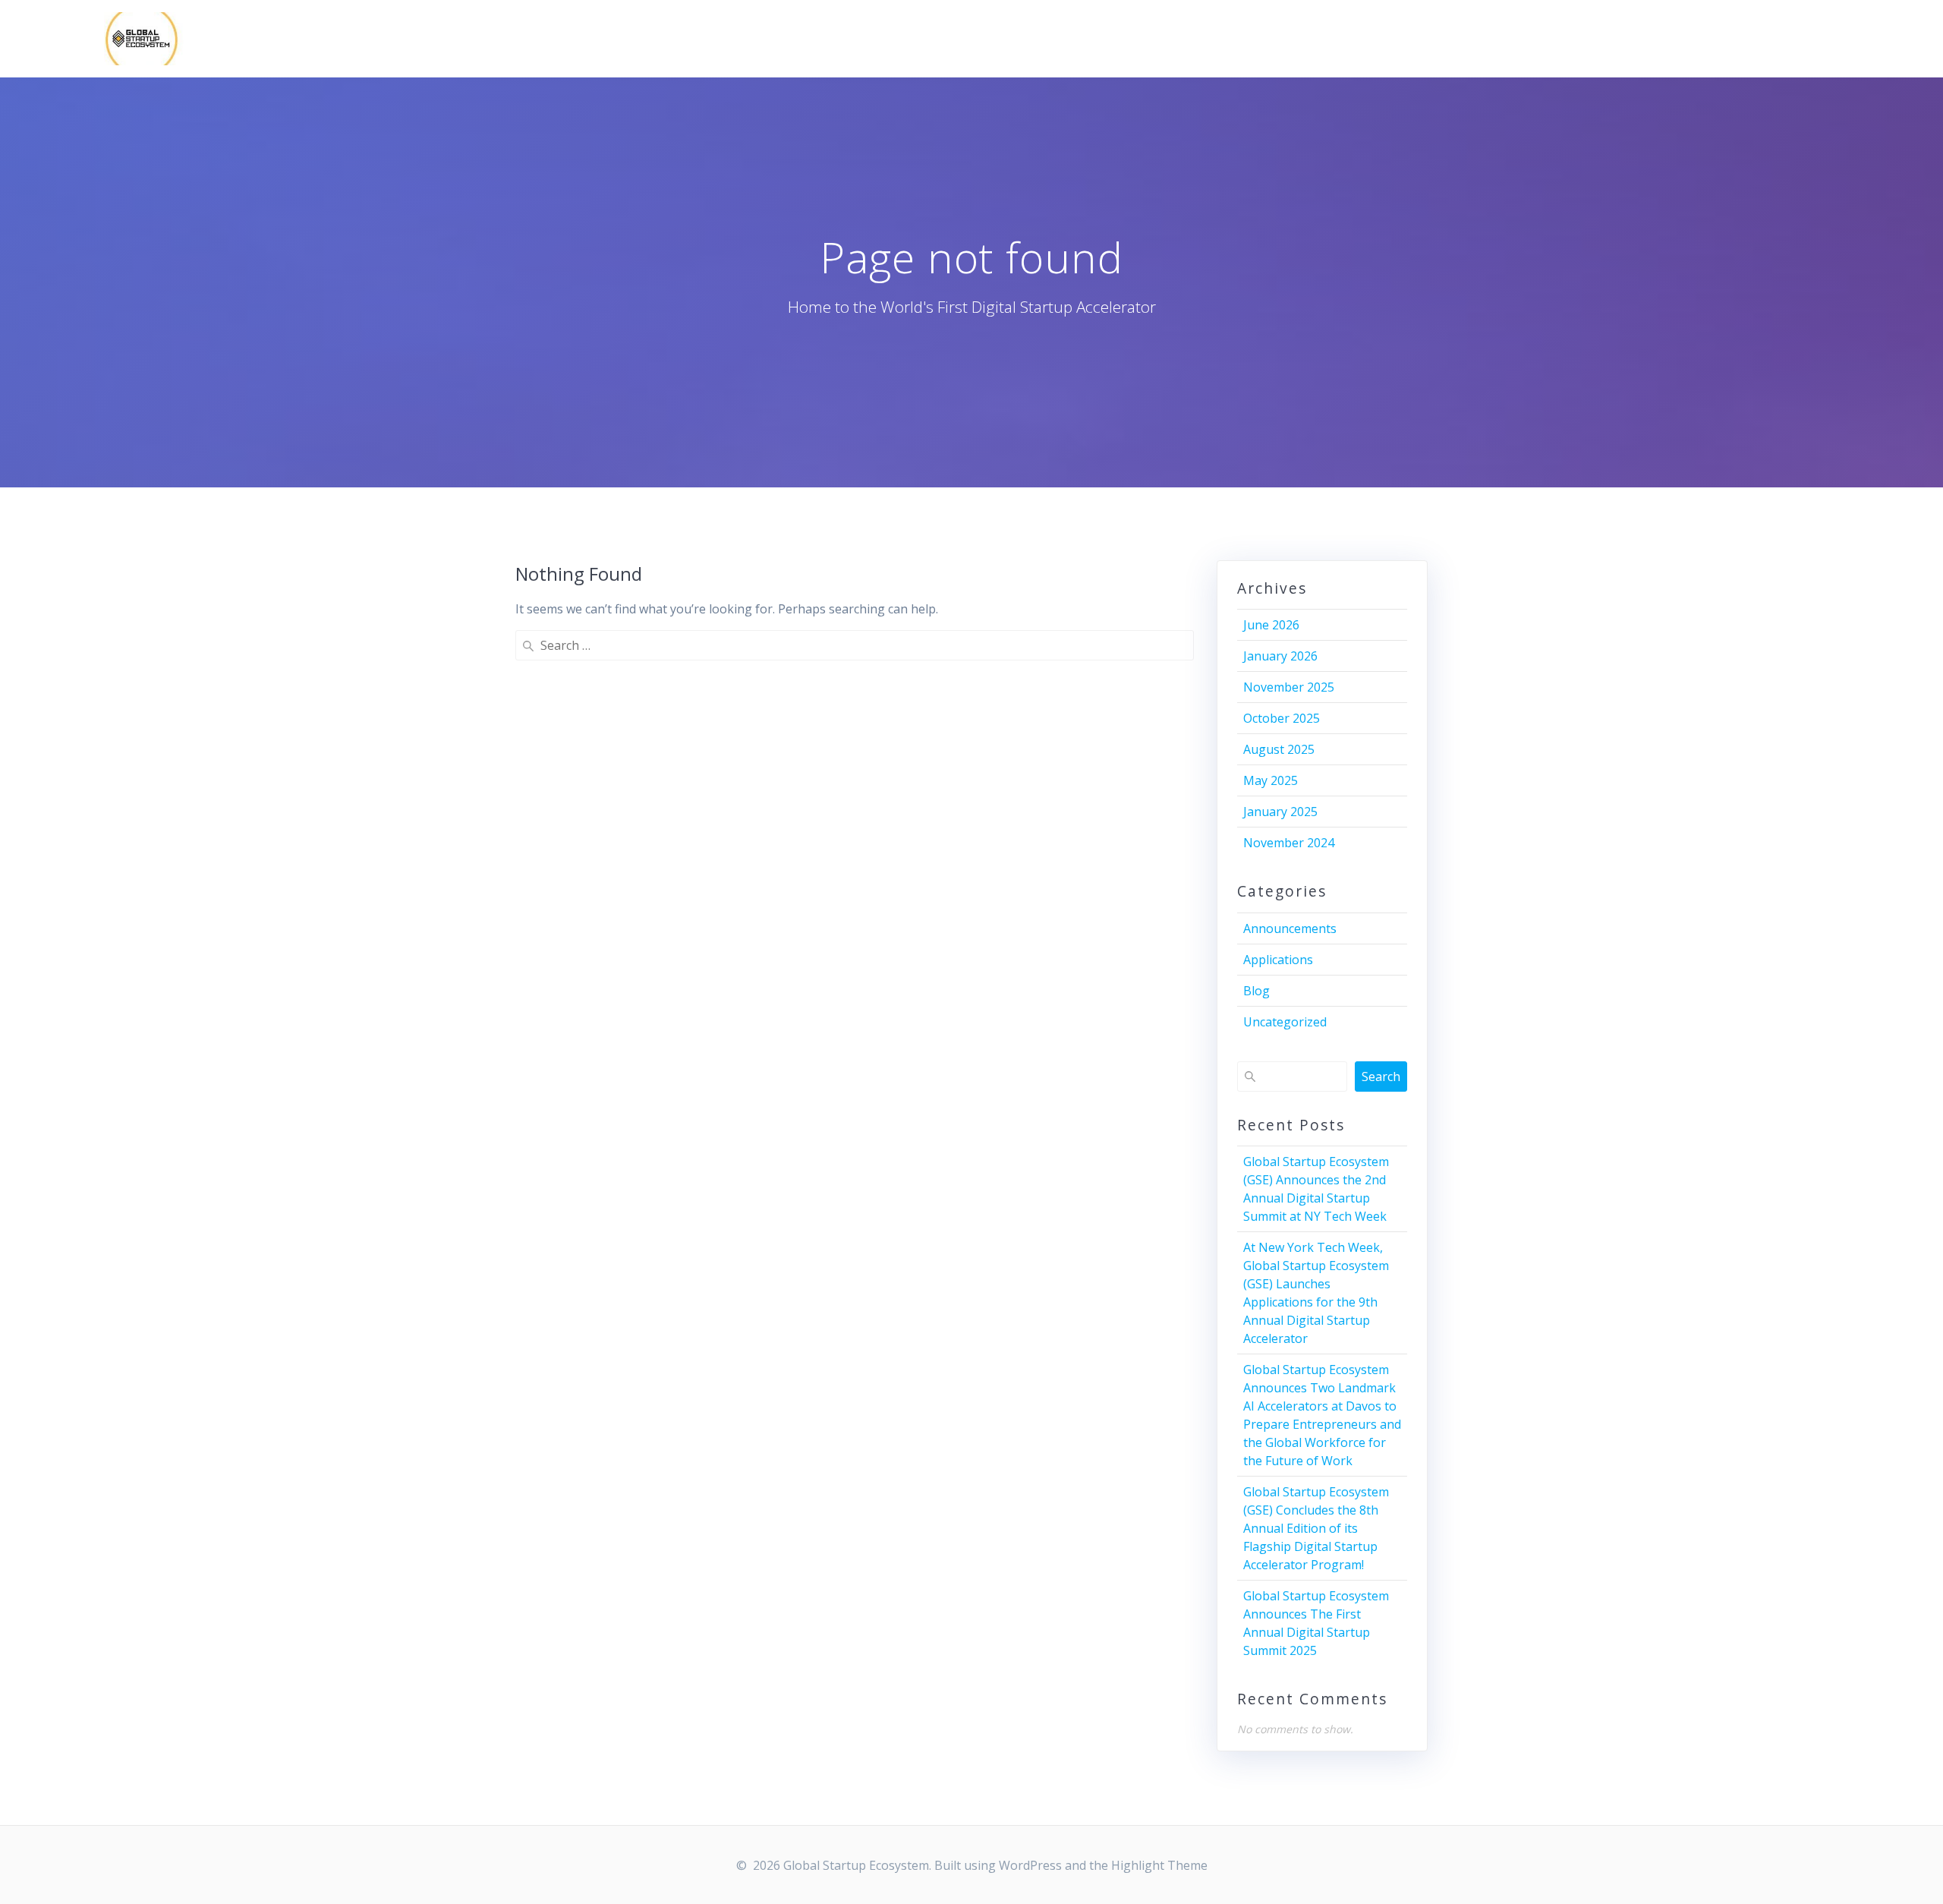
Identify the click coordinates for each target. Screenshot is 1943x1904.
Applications (1278, 960)
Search (1381, 1077)
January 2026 (1280, 656)
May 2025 (1271, 780)
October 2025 (1282, 718)
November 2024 (1289, 843)
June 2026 (1271, 625)
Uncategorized (1285, 1022)
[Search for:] (855, 645)
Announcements (1290, 928)
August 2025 (1279, 749)
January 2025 (1280, 812)
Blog (1256, 991)
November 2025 (1289, 687)
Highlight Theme (1159, 1865)
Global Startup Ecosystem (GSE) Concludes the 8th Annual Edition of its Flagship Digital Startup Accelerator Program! (1316, 1528)
